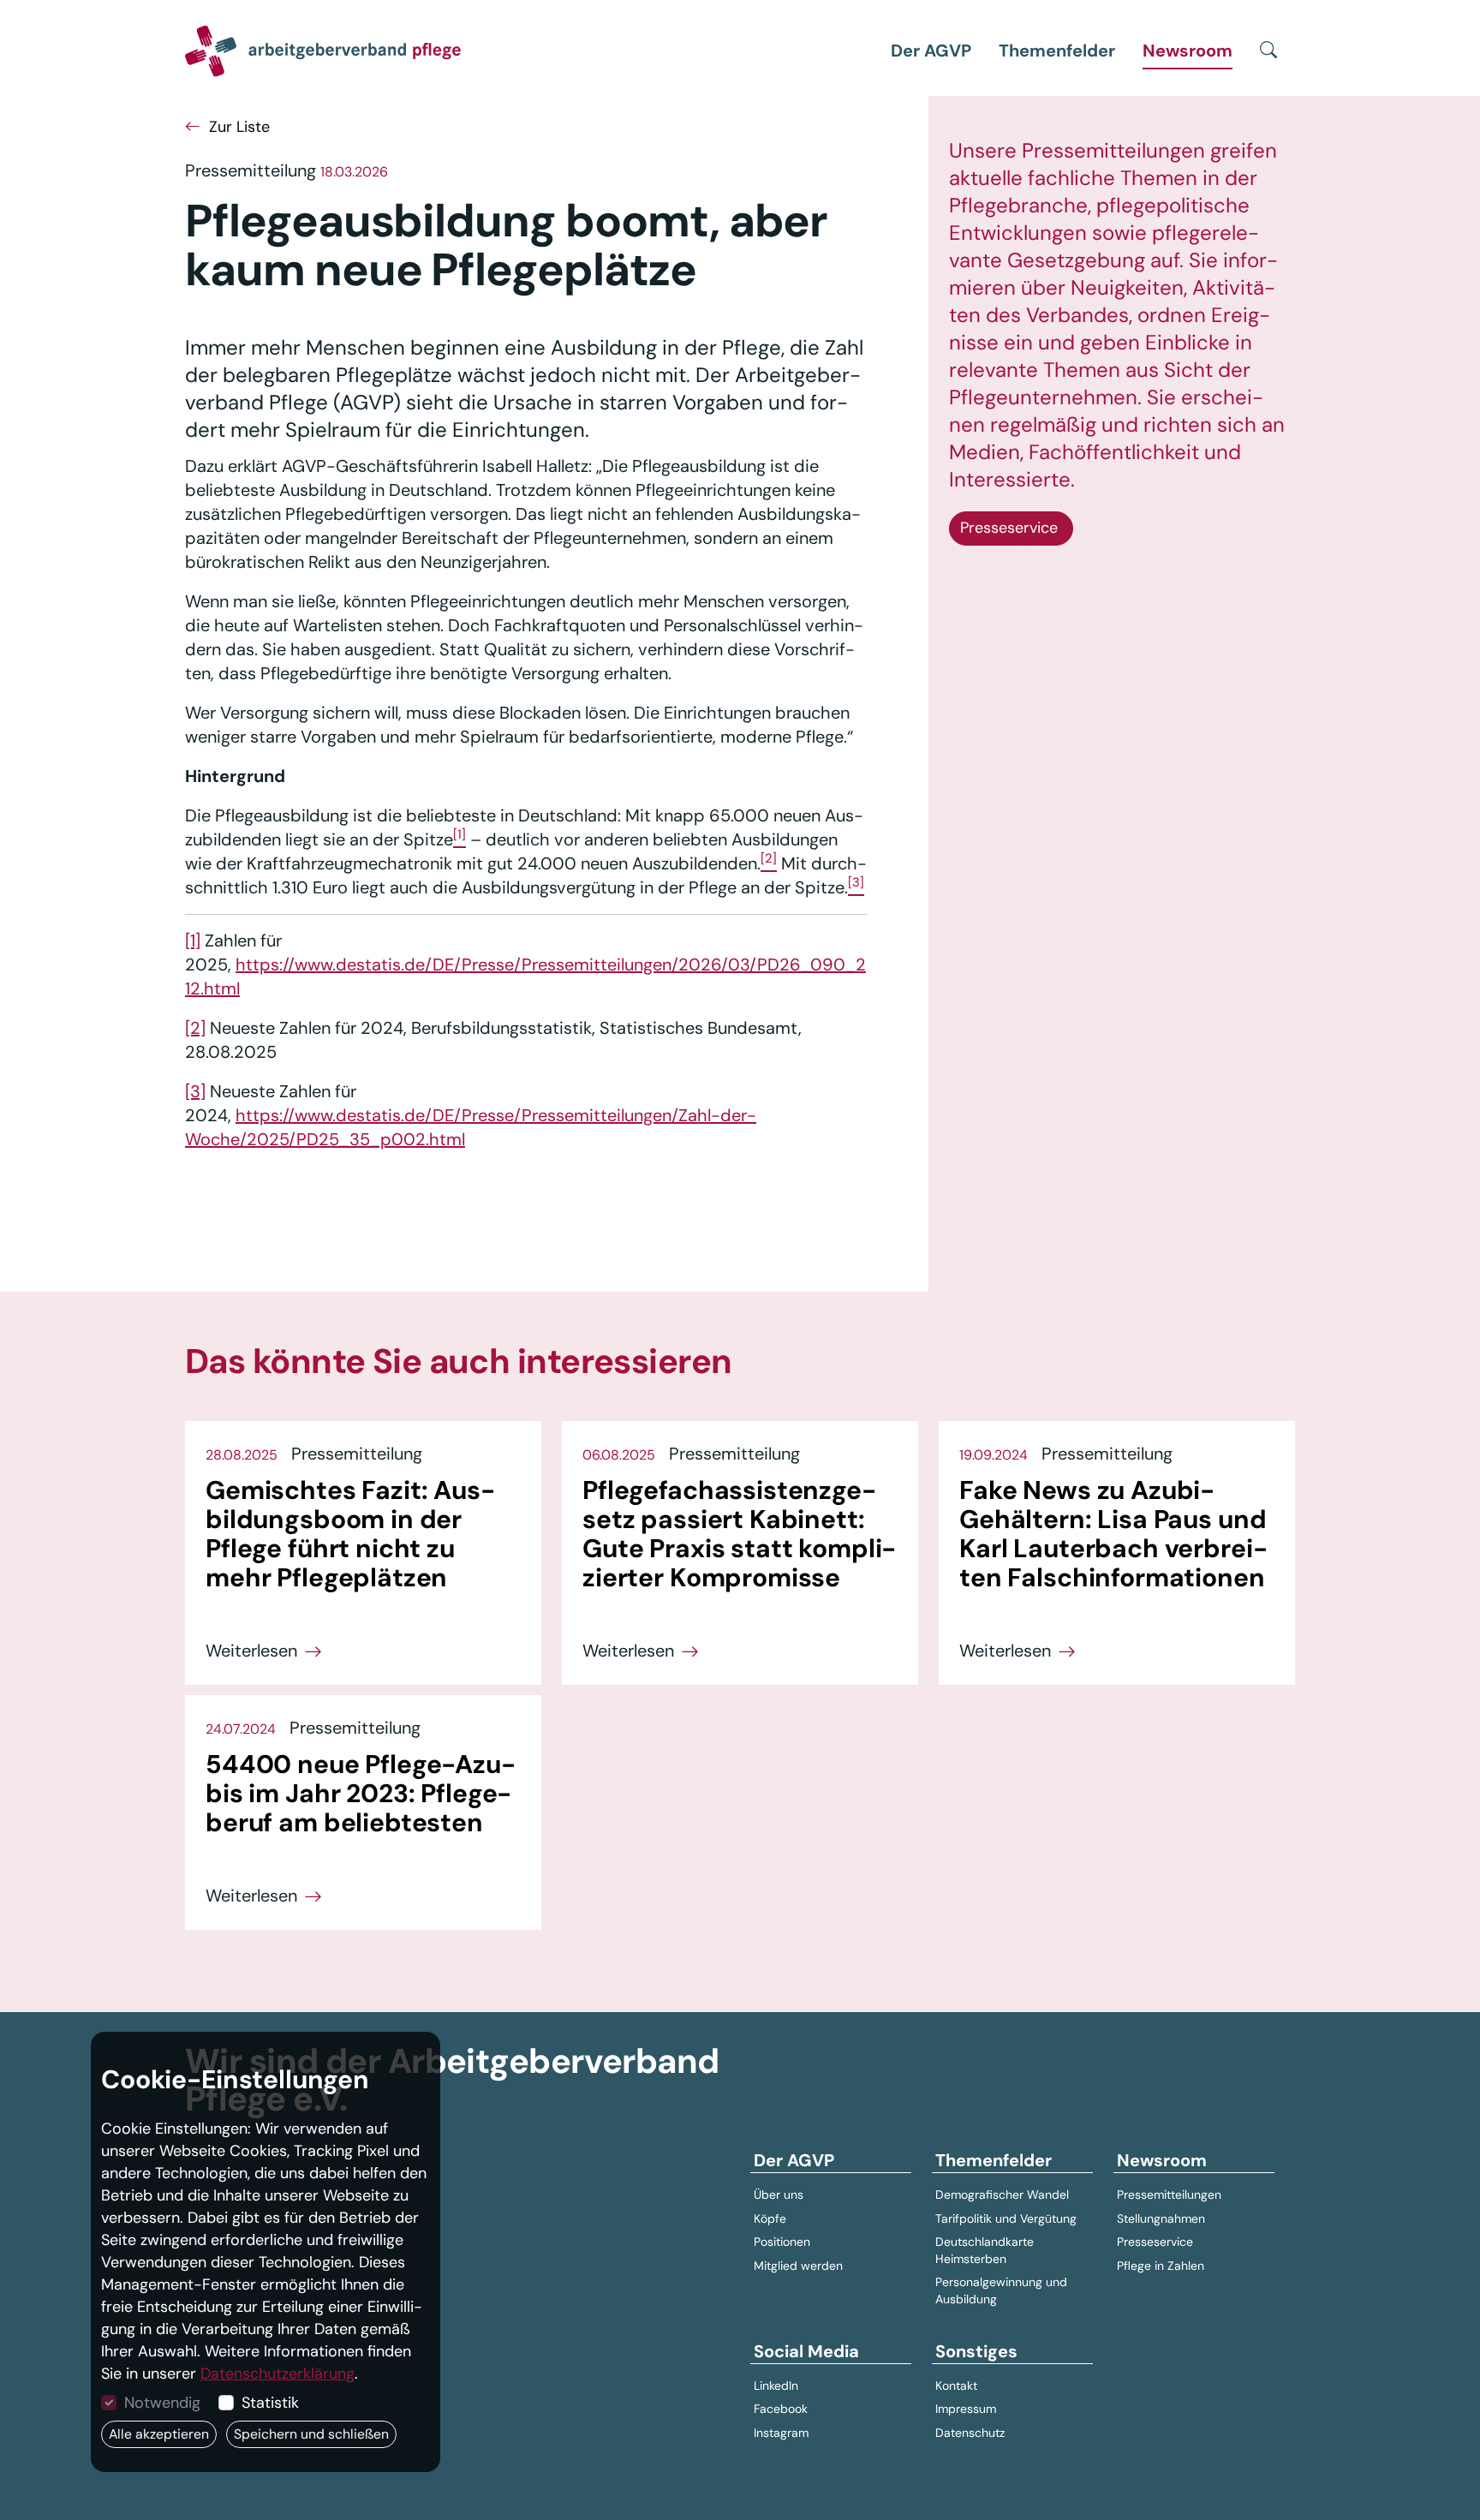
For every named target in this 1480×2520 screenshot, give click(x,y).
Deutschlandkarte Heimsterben (985, 2250)
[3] (195, 1091)
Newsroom (1188, 51)
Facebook (781, 2409)
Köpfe (770, 2218)
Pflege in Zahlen (1161, 2266)
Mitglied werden (798, 2266)
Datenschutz (970, 2433)
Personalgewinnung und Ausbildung (1001, 2290)
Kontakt (956, 2386)
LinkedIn (776, 2386)
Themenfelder (1057, 51)
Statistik (270, 2403)
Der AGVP (931, 51)
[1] (193, 941)
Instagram (781, 2433)
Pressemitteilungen (1169, 2195)
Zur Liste (237, 127)
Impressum (966, 2409)
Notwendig (162, 2403)
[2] (195, 1028)
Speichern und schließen (311, 2434)
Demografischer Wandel (1002, 2195)
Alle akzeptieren (159, 2434)
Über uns (779, 2195)
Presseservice (1011, 528)
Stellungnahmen (1161, 2218)
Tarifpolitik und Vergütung (1006, 2218)
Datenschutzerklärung (277, 2374)
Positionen (782, 2242)
